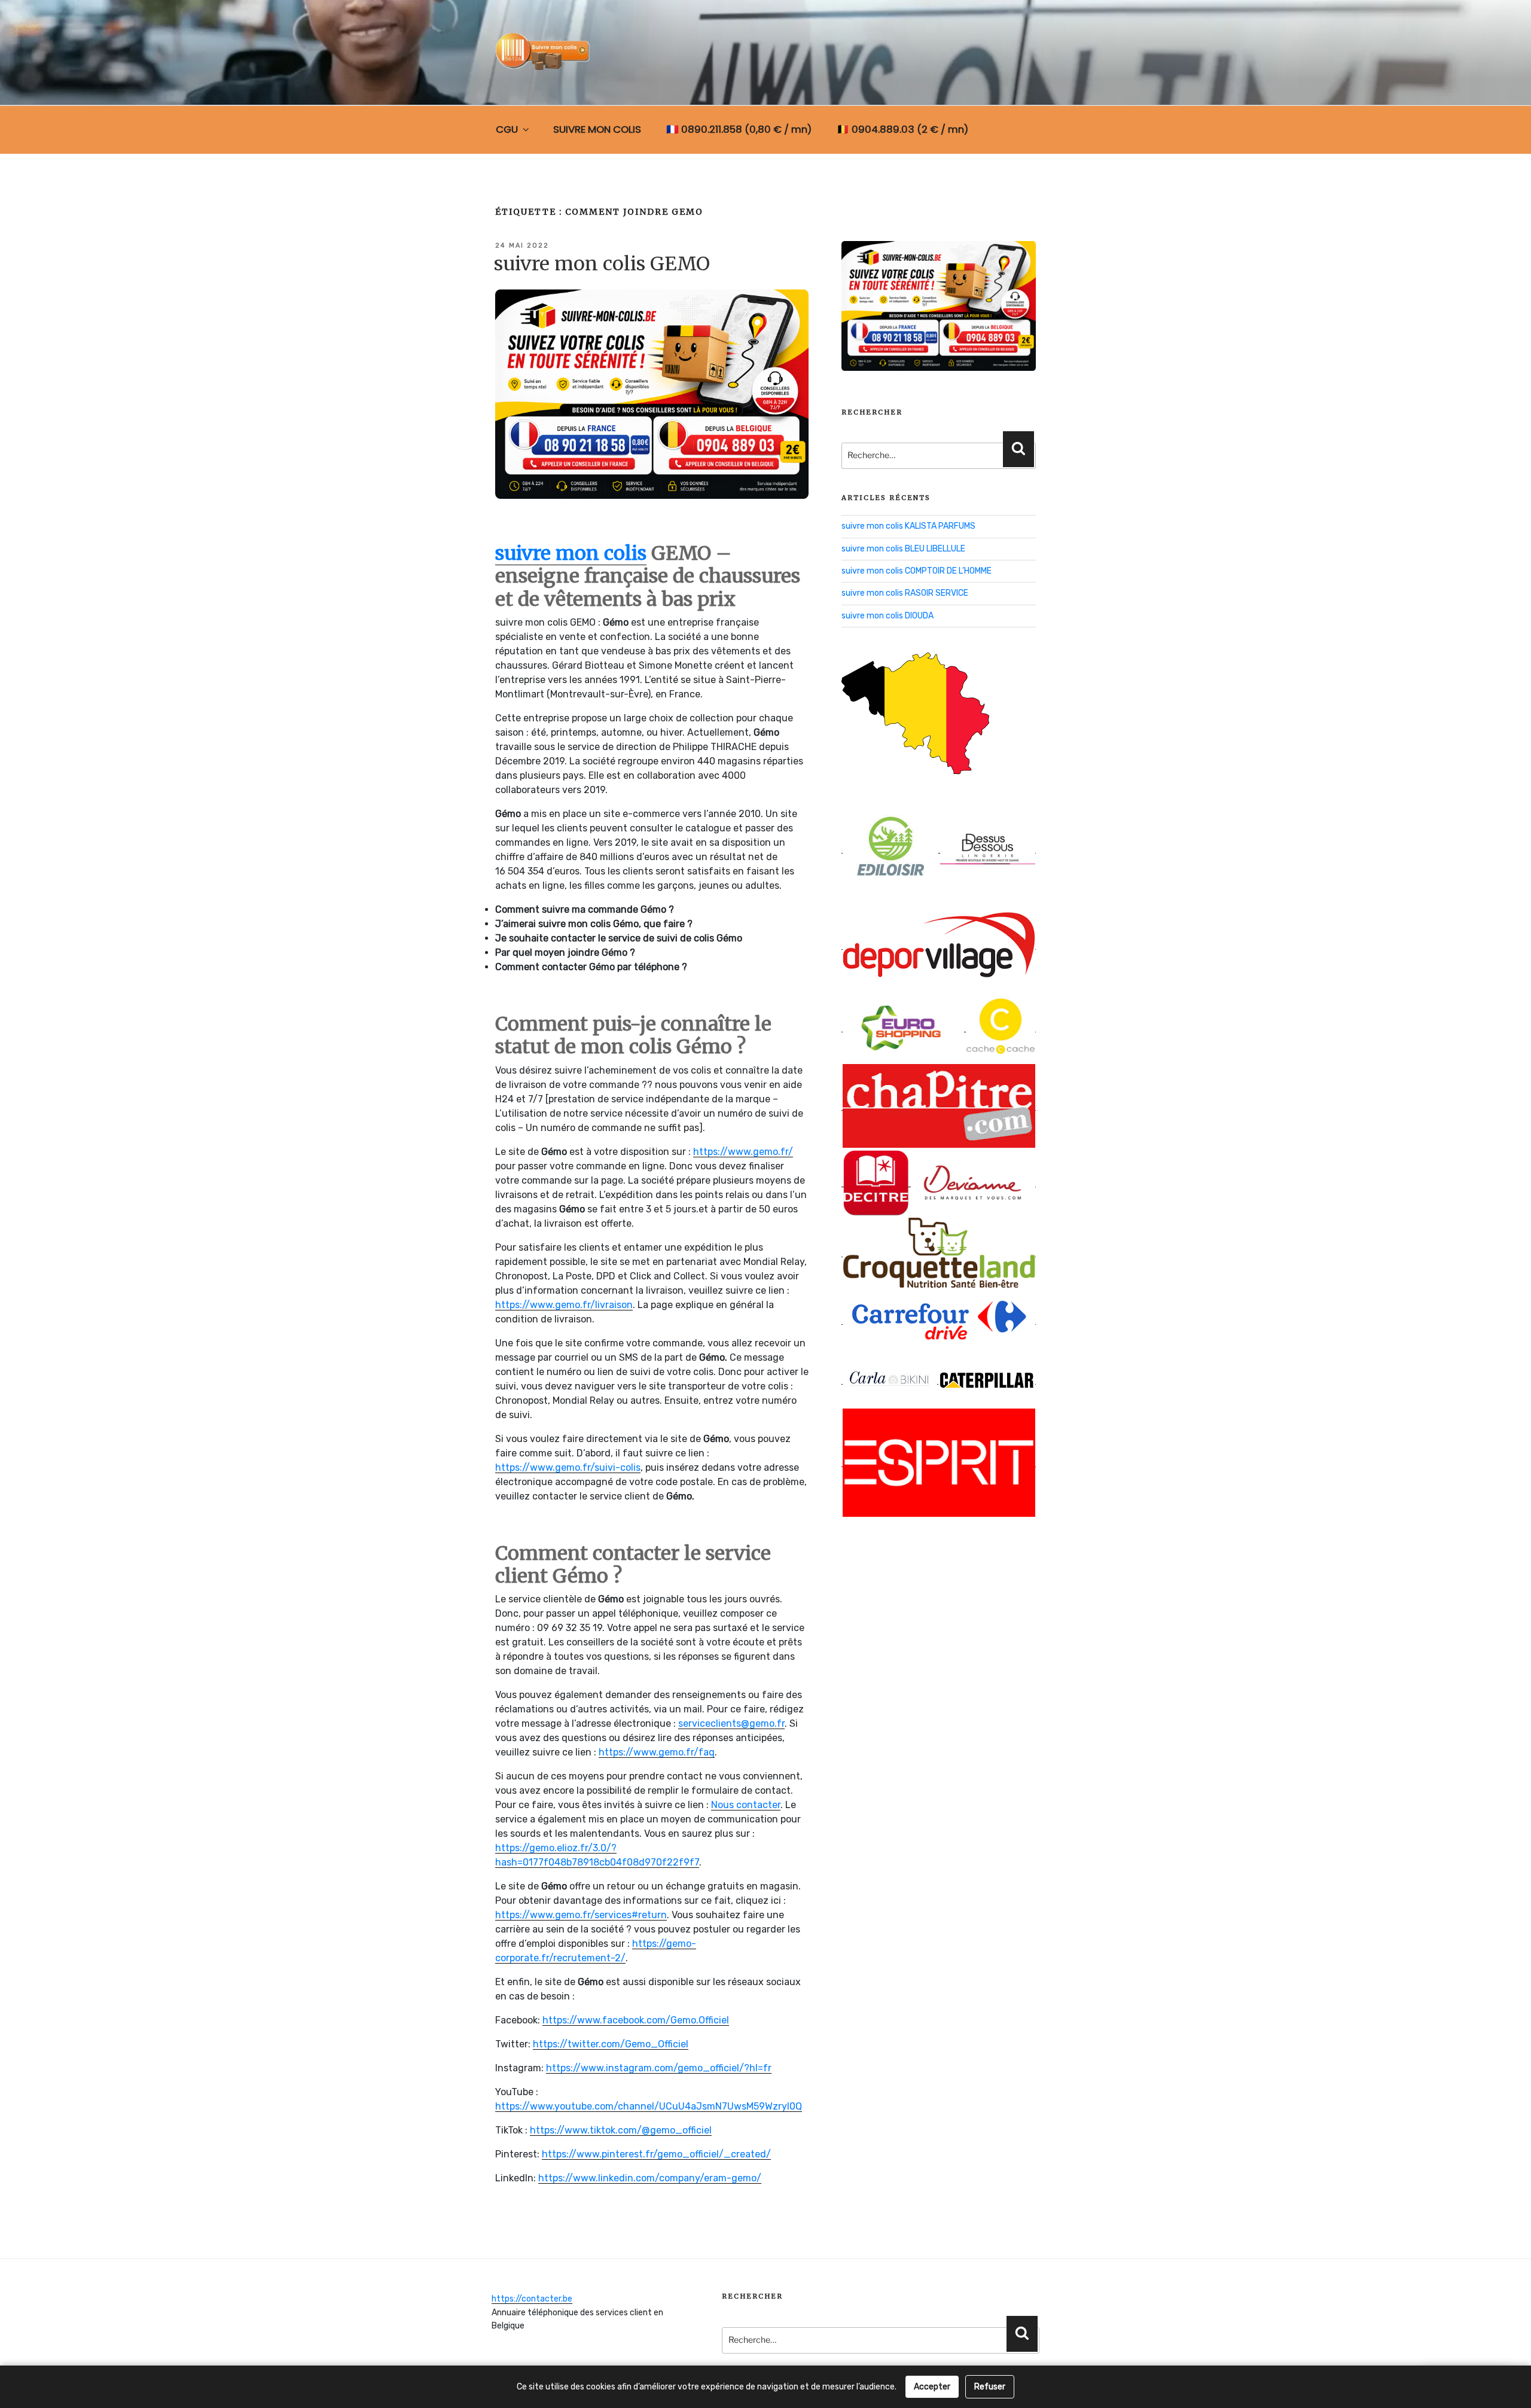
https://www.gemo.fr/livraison (564, 1305)
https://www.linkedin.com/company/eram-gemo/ (650, 2178)
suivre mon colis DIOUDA (888, 616)
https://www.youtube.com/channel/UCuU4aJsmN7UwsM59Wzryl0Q (649, 2106)
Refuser (990, 2387)
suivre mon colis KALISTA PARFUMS (908, 526)
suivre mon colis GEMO (602, 264)
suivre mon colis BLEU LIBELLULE (903, 549)
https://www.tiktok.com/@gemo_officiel (621, 2130)
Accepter (932, 2387)
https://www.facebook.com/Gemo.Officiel (636, 2020)
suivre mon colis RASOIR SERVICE (905, 593)
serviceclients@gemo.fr (731, 1723)
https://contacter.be (532, 2299)
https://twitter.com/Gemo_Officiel (611, 2044)
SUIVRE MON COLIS (597, 129)
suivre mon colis (571, 553)
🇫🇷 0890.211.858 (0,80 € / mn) (739, 129)
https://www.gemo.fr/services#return (581, 1915)
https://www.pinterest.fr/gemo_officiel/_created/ (656, 2154)
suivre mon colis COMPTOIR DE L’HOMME (917, 571)
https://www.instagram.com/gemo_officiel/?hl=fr (659, 2068)
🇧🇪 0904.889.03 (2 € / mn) (902, 129)
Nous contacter (746, 1805)
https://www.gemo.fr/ (743, 1152)
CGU (507, 129)
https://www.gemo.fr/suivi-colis (568, 1467)
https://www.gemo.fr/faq (657, 1752)
